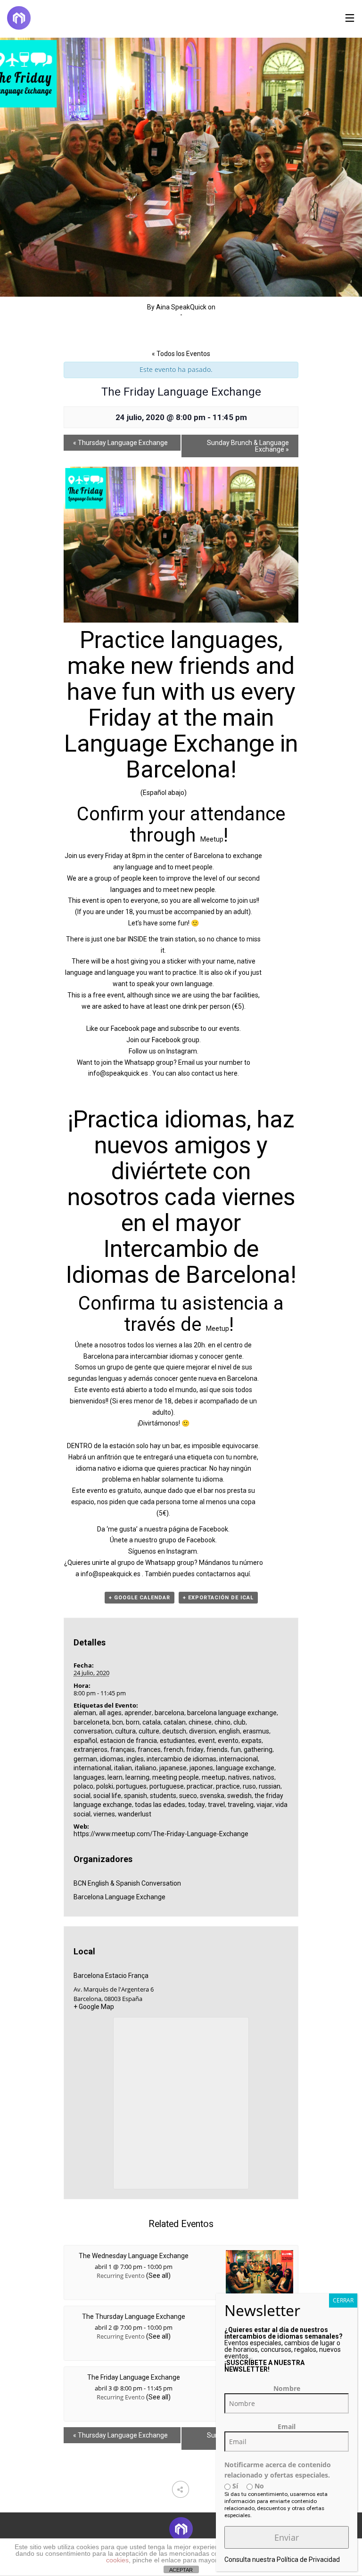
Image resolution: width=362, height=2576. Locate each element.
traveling (241, 1805)
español (85, 1741)
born (133, 1722)
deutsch (174, 1731)
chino (222, 1722)
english (229, 1731)
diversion (202, 1731)
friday (195, 1750)
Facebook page (133, 1029)
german (85, 1759)
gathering (258, 1750)
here (231, 1073)
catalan (175, 1722)
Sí (234, 2486)
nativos (263, 1777)
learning (137, 1777)
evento (228, 1741)
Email (287, 2426)
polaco (83, 1786)
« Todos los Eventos (181, 354)
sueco (188, 1796)
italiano (146, 1768)
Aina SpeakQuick (181, 307)
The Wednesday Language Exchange (134, 2256)
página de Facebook (198, 1529)
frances (149, 1750)
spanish (136, 1796)
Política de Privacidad (308, 2560)
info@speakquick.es (118, 1073)
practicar (200, 1786)
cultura (125, 1731)
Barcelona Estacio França (111, 1976)
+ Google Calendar (140, 1598)
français (123, 1750)
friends (217, 1750)
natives (239, 1777)
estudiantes (177, 1741)
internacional (239, 1759)
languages (89, 1777)
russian (270, 1786)
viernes (104, 1814)
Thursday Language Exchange (120, 443)
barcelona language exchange (232, 1713)
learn (115, 1777)
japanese (173, 1768)
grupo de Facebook (187, 1540)
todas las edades (160, 1805)
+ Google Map (94, 2007)
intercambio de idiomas (181, 1759)
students (163, 1796)
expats (251, 1741)
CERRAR (343, 2300)
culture (149, 1731)
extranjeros (90, 1750)
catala (152, 1722)
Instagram (182, 1051)
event (206, 1741)
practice (228, 1786)
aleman (85, 1713)
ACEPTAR (181, 2570)
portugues (131, 1786)
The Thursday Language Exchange (134, 2317)
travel (216, 1805)
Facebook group (176, 1040)
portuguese (167, 1786)
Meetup (212, 839)
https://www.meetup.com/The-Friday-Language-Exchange (161, 1834)
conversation (93, 1731)
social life (107, 1796)
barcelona (169, 1713)
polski (105, 1786)
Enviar (287, 2537)
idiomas (112, 1759)
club (239, 1722)
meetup (214, 1777)
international (92, 1768)
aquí (243, 1574)
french (173, 1750)
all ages (110, 1713)
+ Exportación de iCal (218, 1598)
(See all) (158, 2276)
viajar (264, 1805)
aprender (138, 1713)
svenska (212, 1796)
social (82, 1796)
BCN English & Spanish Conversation (127, 1883)
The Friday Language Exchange (134, 2377)
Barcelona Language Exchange (119, 1897)
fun (236, 1750)
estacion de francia (128, 1741)
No (258, 2486)
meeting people (176, 1777)
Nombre (287, 2388)
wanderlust (135, 1814)
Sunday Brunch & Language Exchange (248, 446)
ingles (135, 1759)
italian (123, 1768)
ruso (249, 1786)
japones (201, 1768)
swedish (239, 1796)
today (197, 1805)
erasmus (256, 1731)
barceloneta (91, 1722)
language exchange (245, 1768)
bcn (118, 1722)
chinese (200, 1722)
